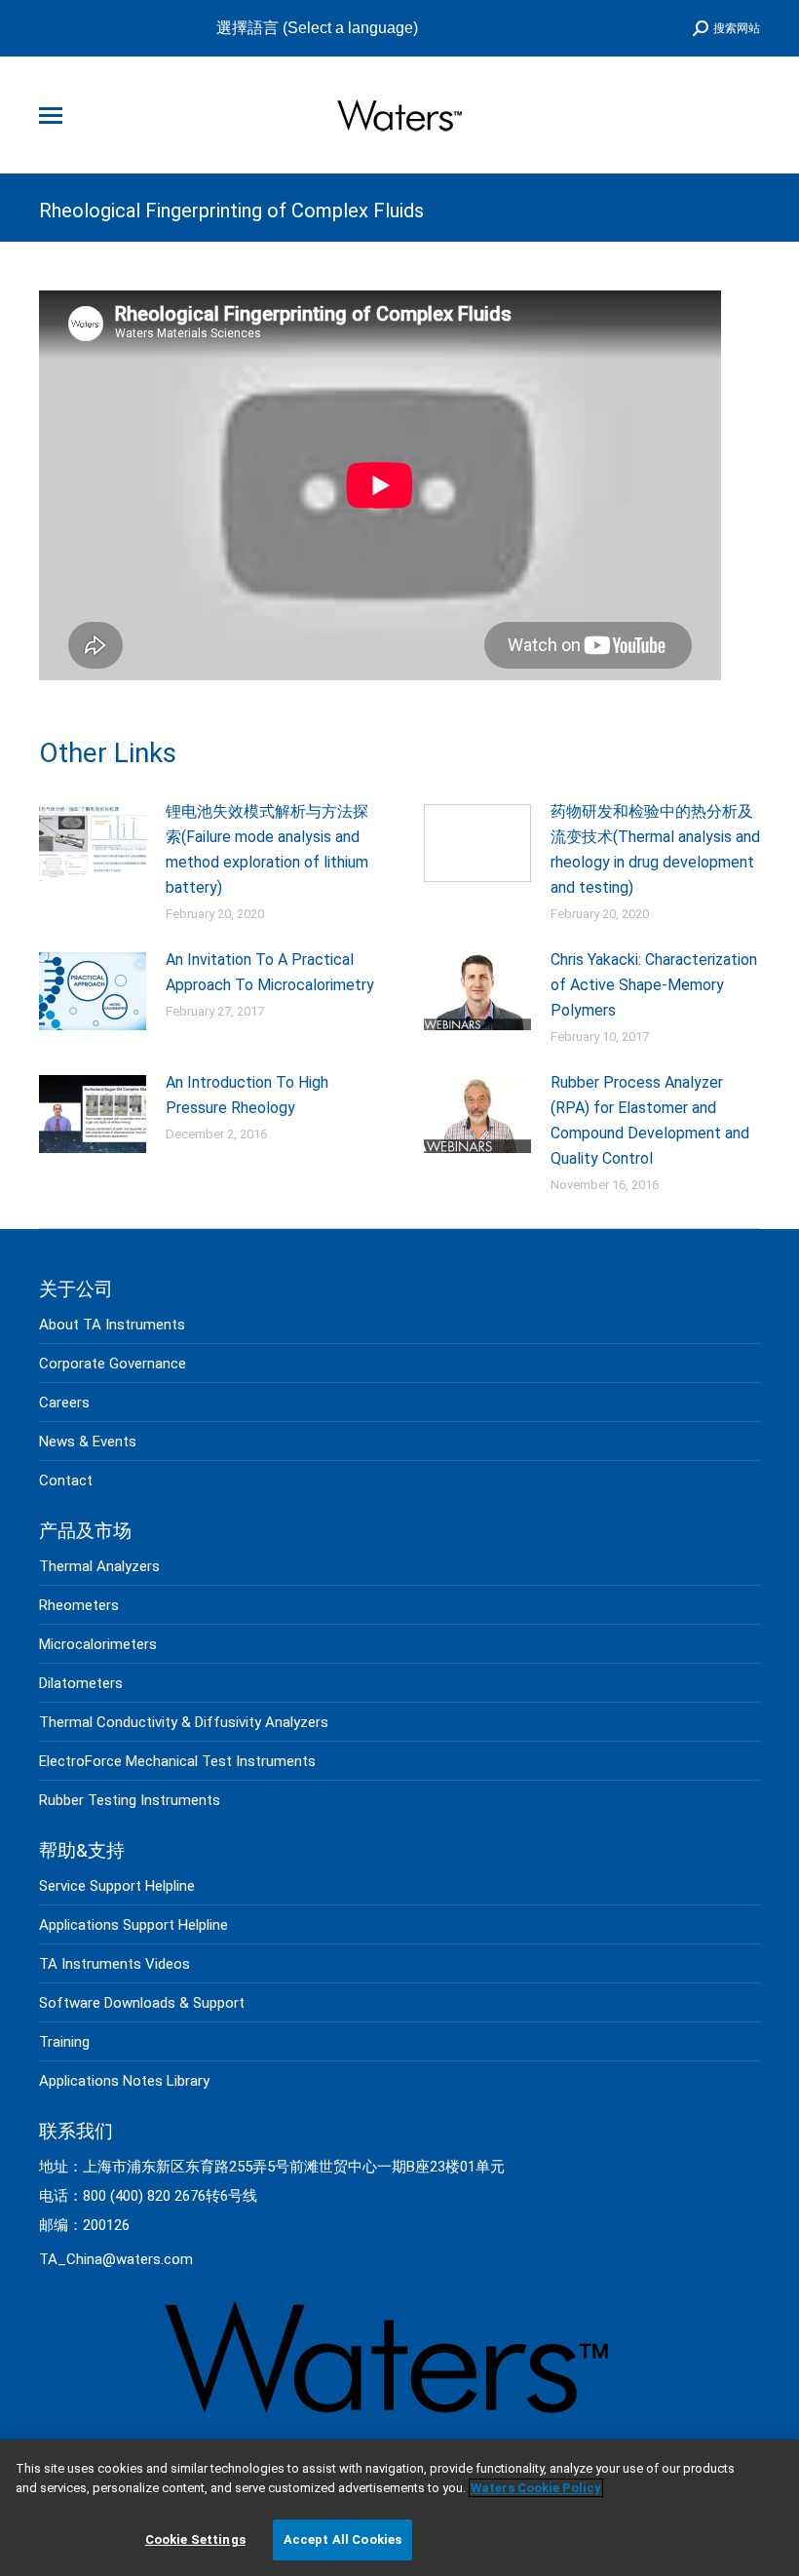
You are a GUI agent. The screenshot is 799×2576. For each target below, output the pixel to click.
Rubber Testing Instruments (130, 1800)
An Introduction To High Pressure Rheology (247, 1095)
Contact (66, 1480)
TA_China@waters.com (116, 2259)
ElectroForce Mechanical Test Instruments (177, 1761)
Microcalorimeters (98, 1644)
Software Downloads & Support (142, 2003)
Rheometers (79, 1605)
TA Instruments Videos (114, 1964)
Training (64, 2042)
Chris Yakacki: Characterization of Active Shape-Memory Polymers (654, 985)
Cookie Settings (195, 2539)
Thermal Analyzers (99, 1566)
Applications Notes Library (124, 2081)
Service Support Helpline (117, 1886)
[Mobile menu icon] (51, 115)
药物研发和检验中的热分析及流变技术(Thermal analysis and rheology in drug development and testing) (655, 849)
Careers (64, 1403)
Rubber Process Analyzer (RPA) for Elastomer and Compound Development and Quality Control (650, 1120)
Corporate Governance (113, 1364)
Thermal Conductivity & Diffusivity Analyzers (184, 1722)
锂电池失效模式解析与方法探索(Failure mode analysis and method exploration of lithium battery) (267, 849)
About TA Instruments (112, 1325)
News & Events (88, 1442)
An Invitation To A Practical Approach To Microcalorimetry (270, 972)
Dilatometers (81, 1683)
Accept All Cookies (342, 2539)
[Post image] (93, 843)
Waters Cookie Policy (536, 2488)
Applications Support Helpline (133, 1925)
